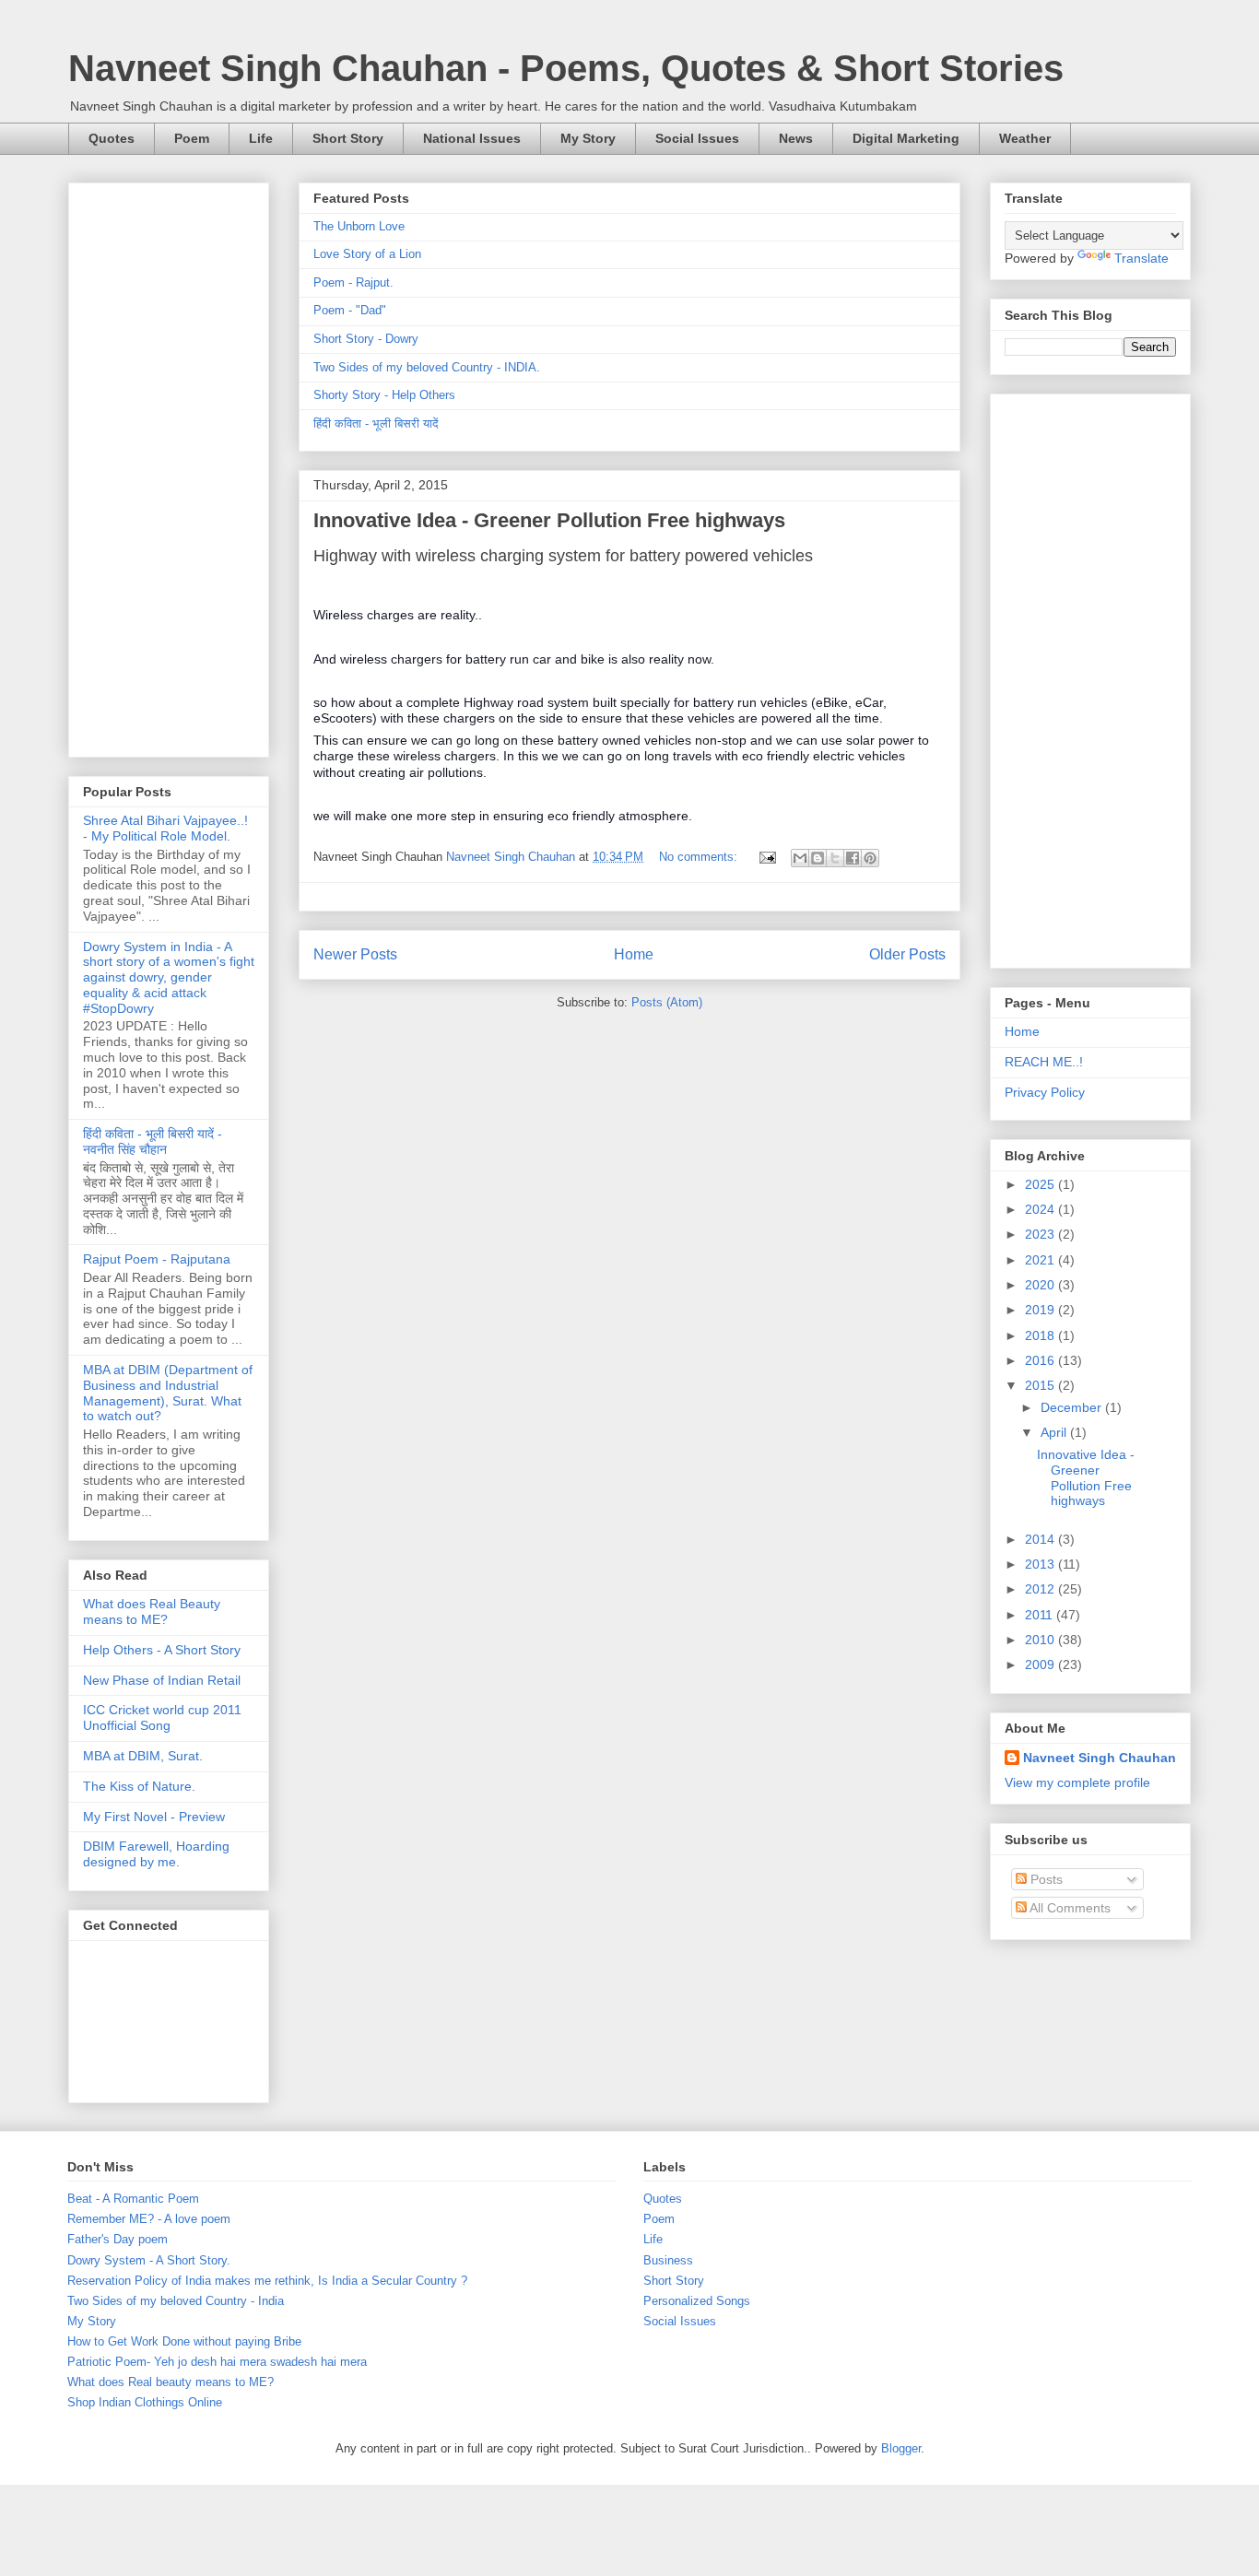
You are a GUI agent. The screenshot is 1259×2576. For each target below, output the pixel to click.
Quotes (112, 138)
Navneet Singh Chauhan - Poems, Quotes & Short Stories (566, 68)
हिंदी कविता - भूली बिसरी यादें (376, 423)
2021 (1041, 1260)
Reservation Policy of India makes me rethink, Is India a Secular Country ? (267, 2281)
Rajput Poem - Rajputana (157, 1259)
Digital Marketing (906, 138)
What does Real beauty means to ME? (171, 2382)
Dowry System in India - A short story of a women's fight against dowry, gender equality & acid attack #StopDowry (169, 977)
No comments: (700, 857)
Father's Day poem (118, 2239)
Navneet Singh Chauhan (1100, 1758)
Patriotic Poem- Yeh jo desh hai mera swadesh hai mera (217, 2362)
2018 (1041, 1335)
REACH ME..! (1044, 1062)
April (1055, 1432)
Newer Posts (355, 954)
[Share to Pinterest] (870, 858)
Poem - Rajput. (353, 282)
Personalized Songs (697, 2301)
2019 (1041, 1310)
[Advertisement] (169, 466)
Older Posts (907, 954)
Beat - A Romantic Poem (133, 2199)
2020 (1041, 1285)
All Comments (1069, 1908)
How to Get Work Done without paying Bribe (184, 2341)
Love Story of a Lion (367, 254)
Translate (1141, 258)
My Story (588, 138)
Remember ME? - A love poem (149, 2219)
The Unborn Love (359, 226)
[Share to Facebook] (853, 858)
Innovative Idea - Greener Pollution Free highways (549, 520)
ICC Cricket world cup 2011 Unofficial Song (162, 1717)
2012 (1041, 1589)
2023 (1041, 1234)
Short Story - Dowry (366, 339)
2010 (1041, 1640)
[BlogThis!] (818, 858)
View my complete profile (1077, 1782)
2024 (1041, 1209)
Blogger (901, 2448)
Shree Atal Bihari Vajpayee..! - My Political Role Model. (165, 828)
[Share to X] (835, 858)
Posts (1045, 1879)
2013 (1041, 1564)
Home (634, 954)
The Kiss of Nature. (139, 1786)
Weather (1025, 138)
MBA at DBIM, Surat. (143, 1756)
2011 (1041, 1615)
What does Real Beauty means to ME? (152, 1611)
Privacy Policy (1045, 1092)
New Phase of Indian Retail (162, 1680)
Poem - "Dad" (350, 310)
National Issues (472, 138)
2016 (1041, 1360)
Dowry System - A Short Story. (149, 2260)
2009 (1041, 1664)
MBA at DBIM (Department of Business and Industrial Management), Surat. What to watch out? (168, 1393)
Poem (192, 138)
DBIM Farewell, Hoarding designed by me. (156, 1854)
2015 (1041, 1385)
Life (261, 138)
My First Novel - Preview (154, 1817)
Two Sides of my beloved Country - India (176, 2301)
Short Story (348, 138)
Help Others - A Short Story (162, 1650)
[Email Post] (766, 857)
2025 (1041, 1184)
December (1073, 1407)
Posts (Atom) (667, 1002)
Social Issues (697, 138)
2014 (1041, 1539)
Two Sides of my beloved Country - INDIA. (427, 367)
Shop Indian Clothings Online (145, 2402)
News (796, 138)
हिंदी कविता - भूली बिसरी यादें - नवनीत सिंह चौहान (153, 1141)
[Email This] (800, 858)
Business (668, 2260)
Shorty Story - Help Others (384, 395)
